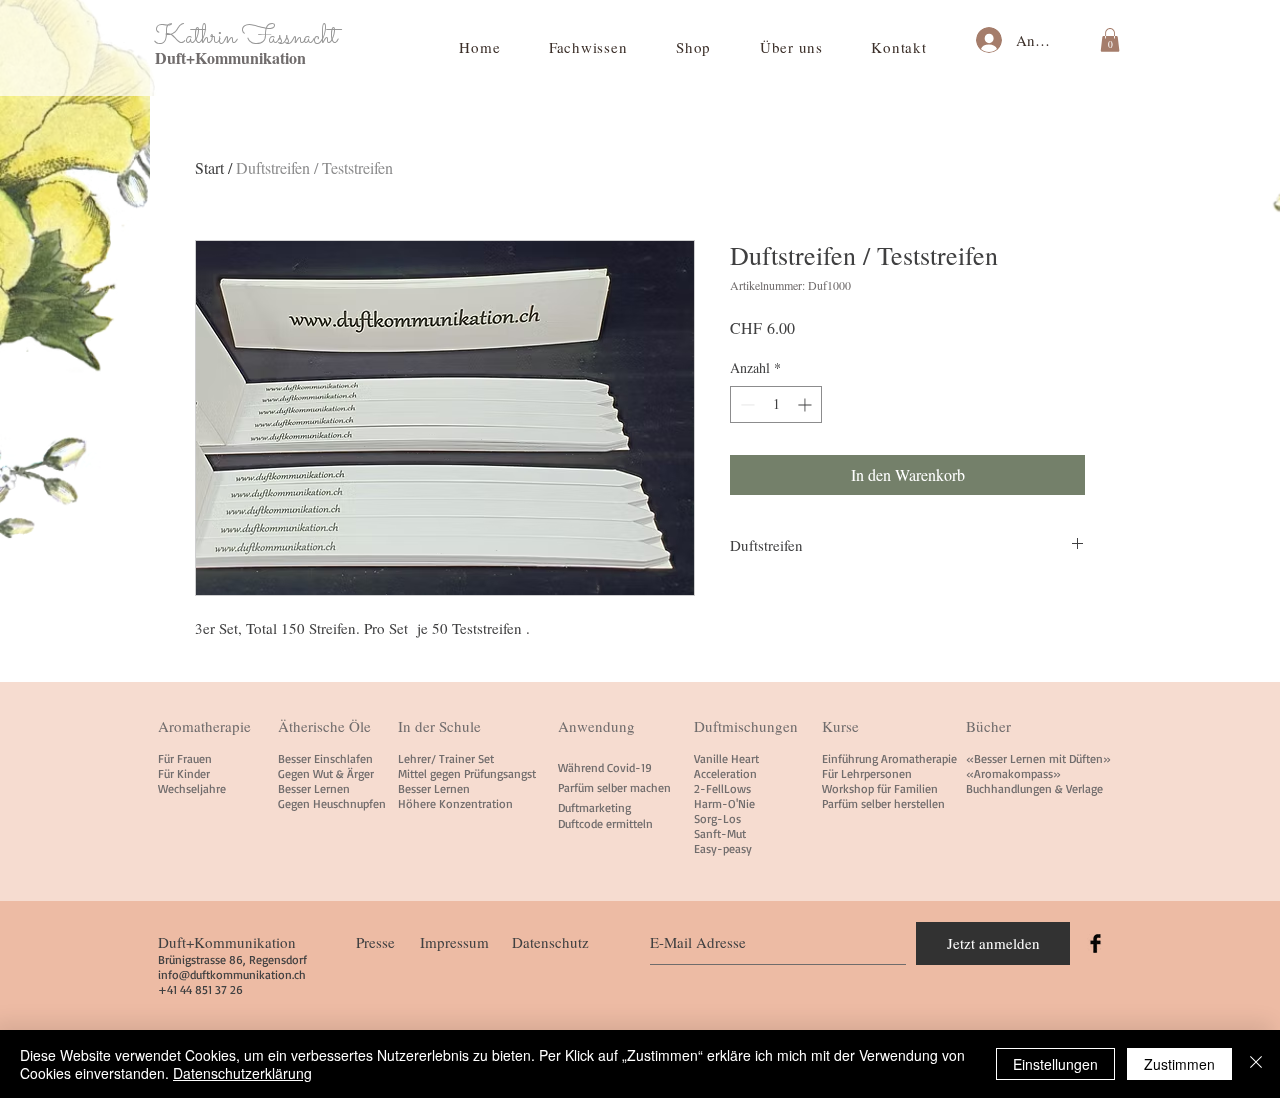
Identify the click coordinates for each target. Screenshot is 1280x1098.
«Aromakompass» (1013, 773)
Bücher (988, 726)
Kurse (840, 726)
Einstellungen (1055, 1064)
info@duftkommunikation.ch (232, 974)
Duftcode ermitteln (605, 823)
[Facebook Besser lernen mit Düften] (1095, 943)
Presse (375, 942)
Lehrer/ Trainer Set (446, 758)
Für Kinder (184, 773)
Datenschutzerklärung (242, 1073)
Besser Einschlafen (325, 758)
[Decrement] (745, 404)
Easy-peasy (723, 848)
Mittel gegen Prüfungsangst (467, 773)
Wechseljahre (192, 788)
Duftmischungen (746, 726)
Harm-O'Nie (724, 803)
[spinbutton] (776, 404)
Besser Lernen (314, 788)
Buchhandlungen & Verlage (1034, 788)
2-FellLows (722, 788)
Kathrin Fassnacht (246, 37)
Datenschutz (550, 942)
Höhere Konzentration (455, 803)
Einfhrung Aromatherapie (889, 758)
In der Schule (439, 726)
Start (209, 167)
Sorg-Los (717, 818)
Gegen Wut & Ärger (326, 773)
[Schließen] (1256, 1064)
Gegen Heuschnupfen (332, 803)
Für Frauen (185, 758)
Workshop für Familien (880, 788)
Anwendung (596, 726)
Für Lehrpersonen (867, 773)
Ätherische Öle (324, 726)
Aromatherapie (204, 726)
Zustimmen (1179, 1064)
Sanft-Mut (720, 833)
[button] (588, 47)
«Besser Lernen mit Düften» (1038, 758)
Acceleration (725, 773)
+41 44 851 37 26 (200, 989)
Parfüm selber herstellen (883, 803)
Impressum (454, 942)
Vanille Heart (726, 758)
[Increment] (806, 404)
